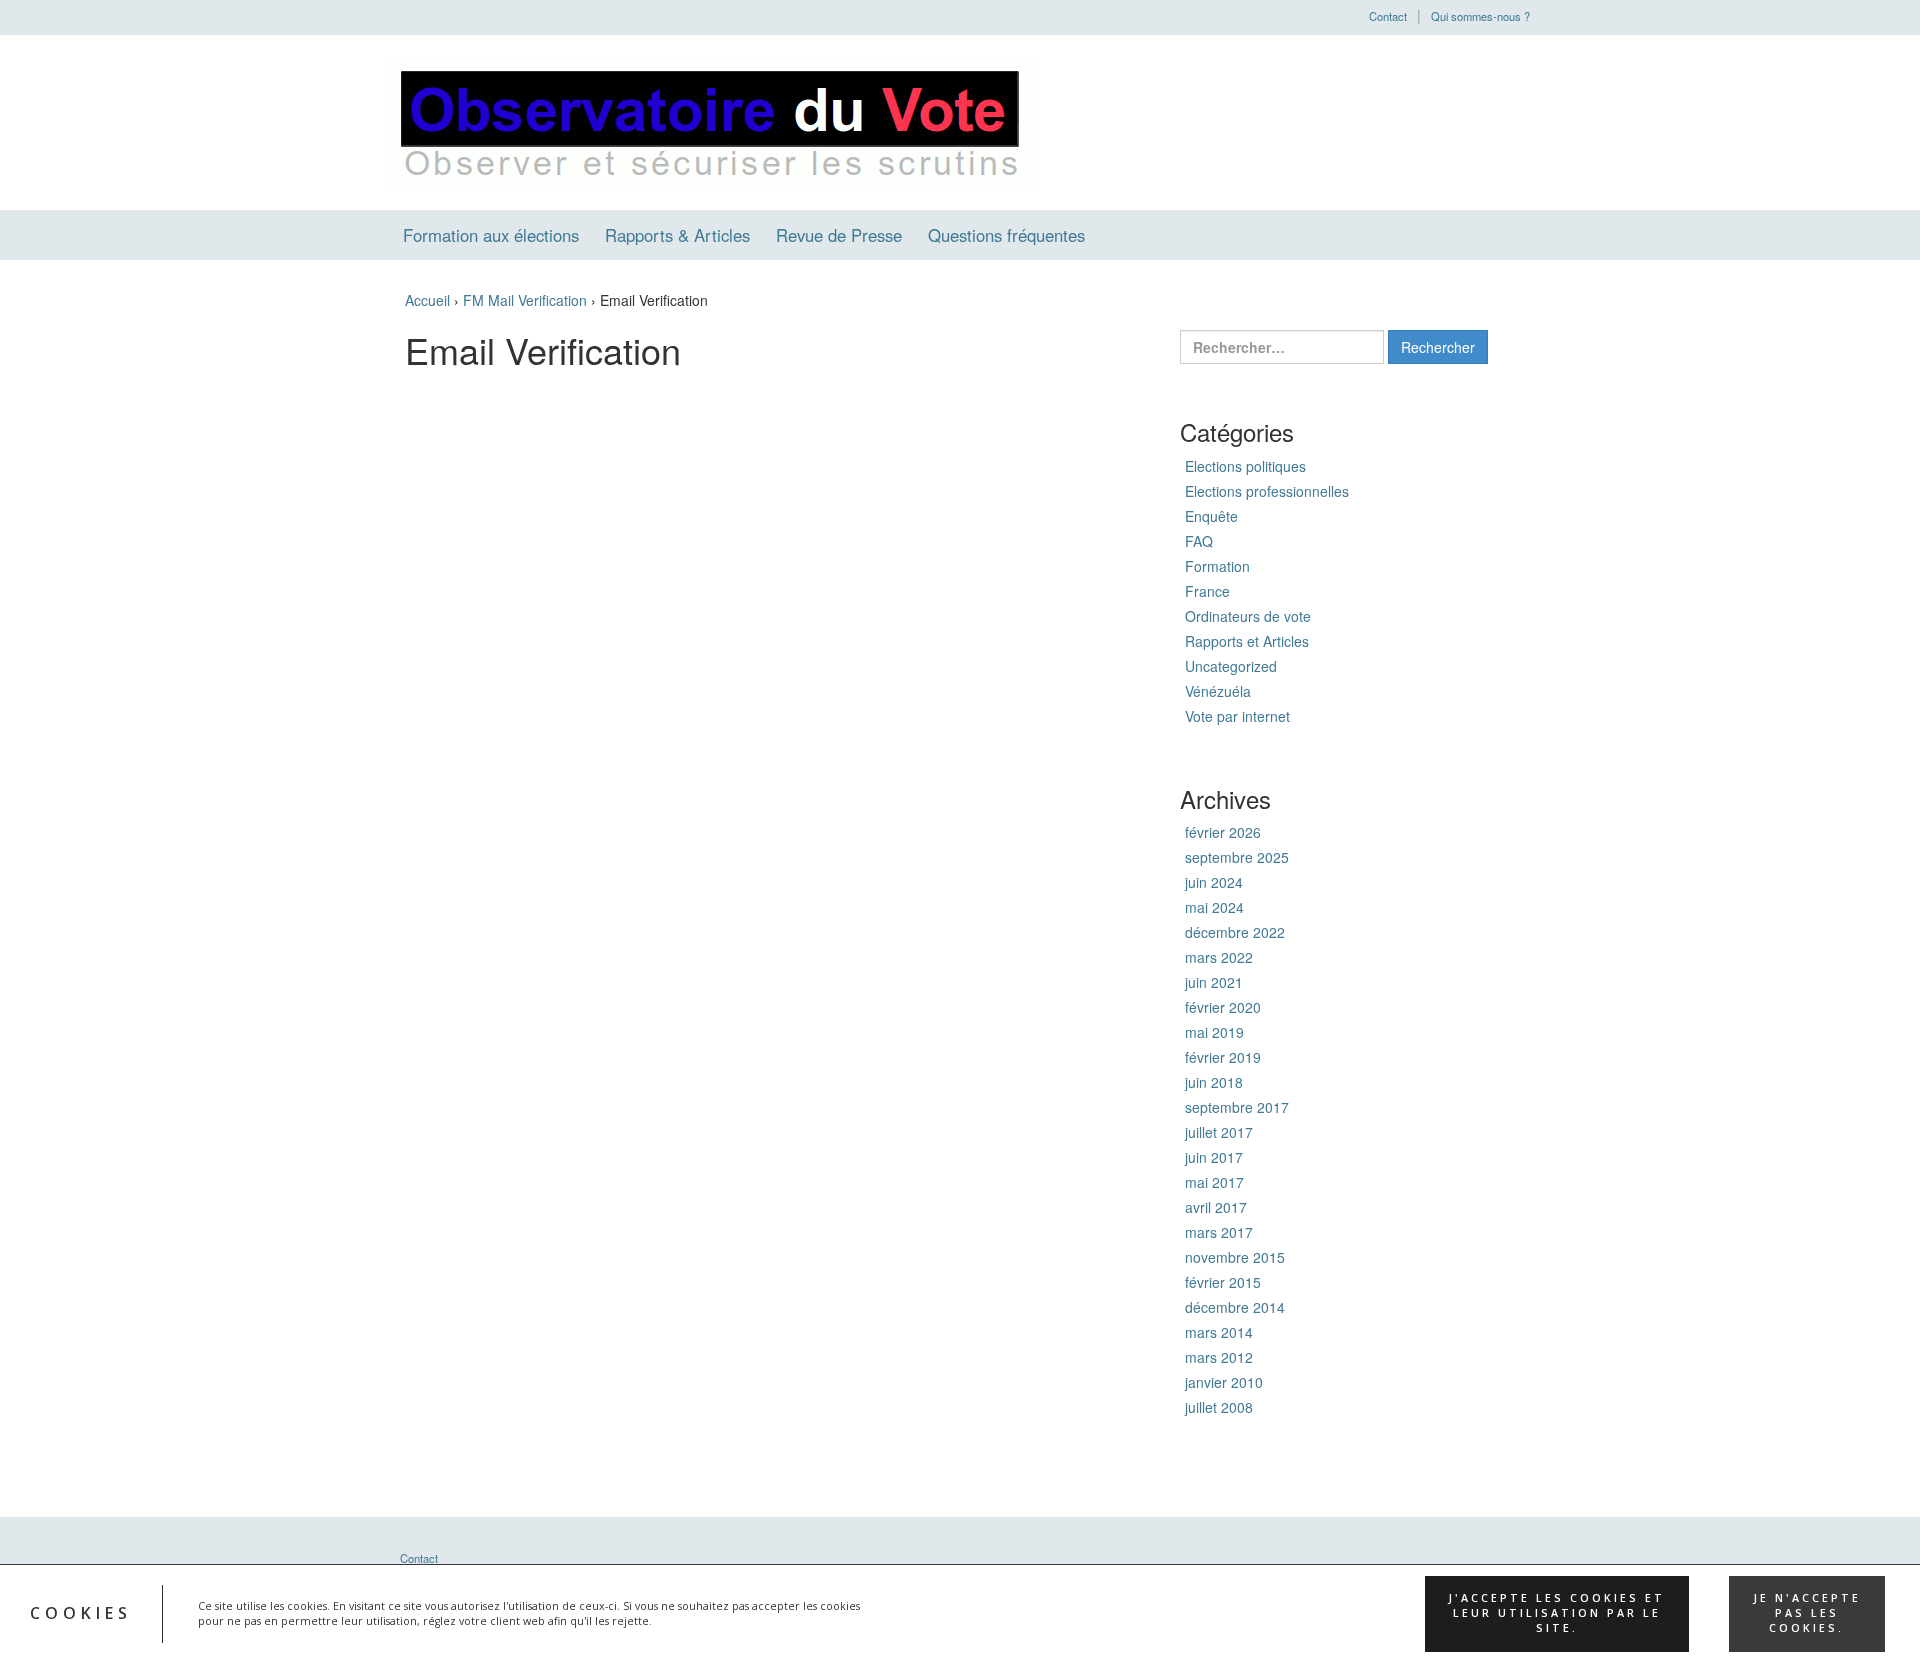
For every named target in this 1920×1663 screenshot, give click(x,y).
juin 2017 (1214, 1157)
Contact (1388, 16)
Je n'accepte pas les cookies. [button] (1807, 1613)
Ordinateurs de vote (1248, 616)
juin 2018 (1214, 1082)
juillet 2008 (1219, 1407)
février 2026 (1223, 832)
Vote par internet (1237, 716)
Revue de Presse (839, 235)
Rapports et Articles (1247, 641)
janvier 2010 (1224, 1382)
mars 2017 (1219, 1232)
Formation (1217, 566)
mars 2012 (1219, 1357)
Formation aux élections (491, 235)
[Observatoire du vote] (712, 120)
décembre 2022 (1235, 932)
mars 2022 (1219, 957)
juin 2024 (1214, 882)
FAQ (1199, 541)
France (1207, 591)
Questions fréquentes (1006, 235)
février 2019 (1223, 1057)
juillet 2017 (1219, 1132)
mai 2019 (1214, 1032)
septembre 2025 (1237, 857)
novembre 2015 (1235, 1257)
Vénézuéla (1218, 691)
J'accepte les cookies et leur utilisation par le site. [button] (1556, 1613)
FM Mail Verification (525, 300)
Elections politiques (1245, 466)
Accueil (427, 300)
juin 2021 (1214, 982)
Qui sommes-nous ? (1480, 16)
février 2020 (1223, 1007)
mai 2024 (1214, 907)
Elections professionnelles (1267, 491)
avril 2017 (1216, 1207)
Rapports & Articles (677, 235)
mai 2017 (1214, 1182)
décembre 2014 (1235, 1307)
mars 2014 (1219, 1332)
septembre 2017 (1237, 1107)
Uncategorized (1231, 666)
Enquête (1211, 516)
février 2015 (1223, 1282)
